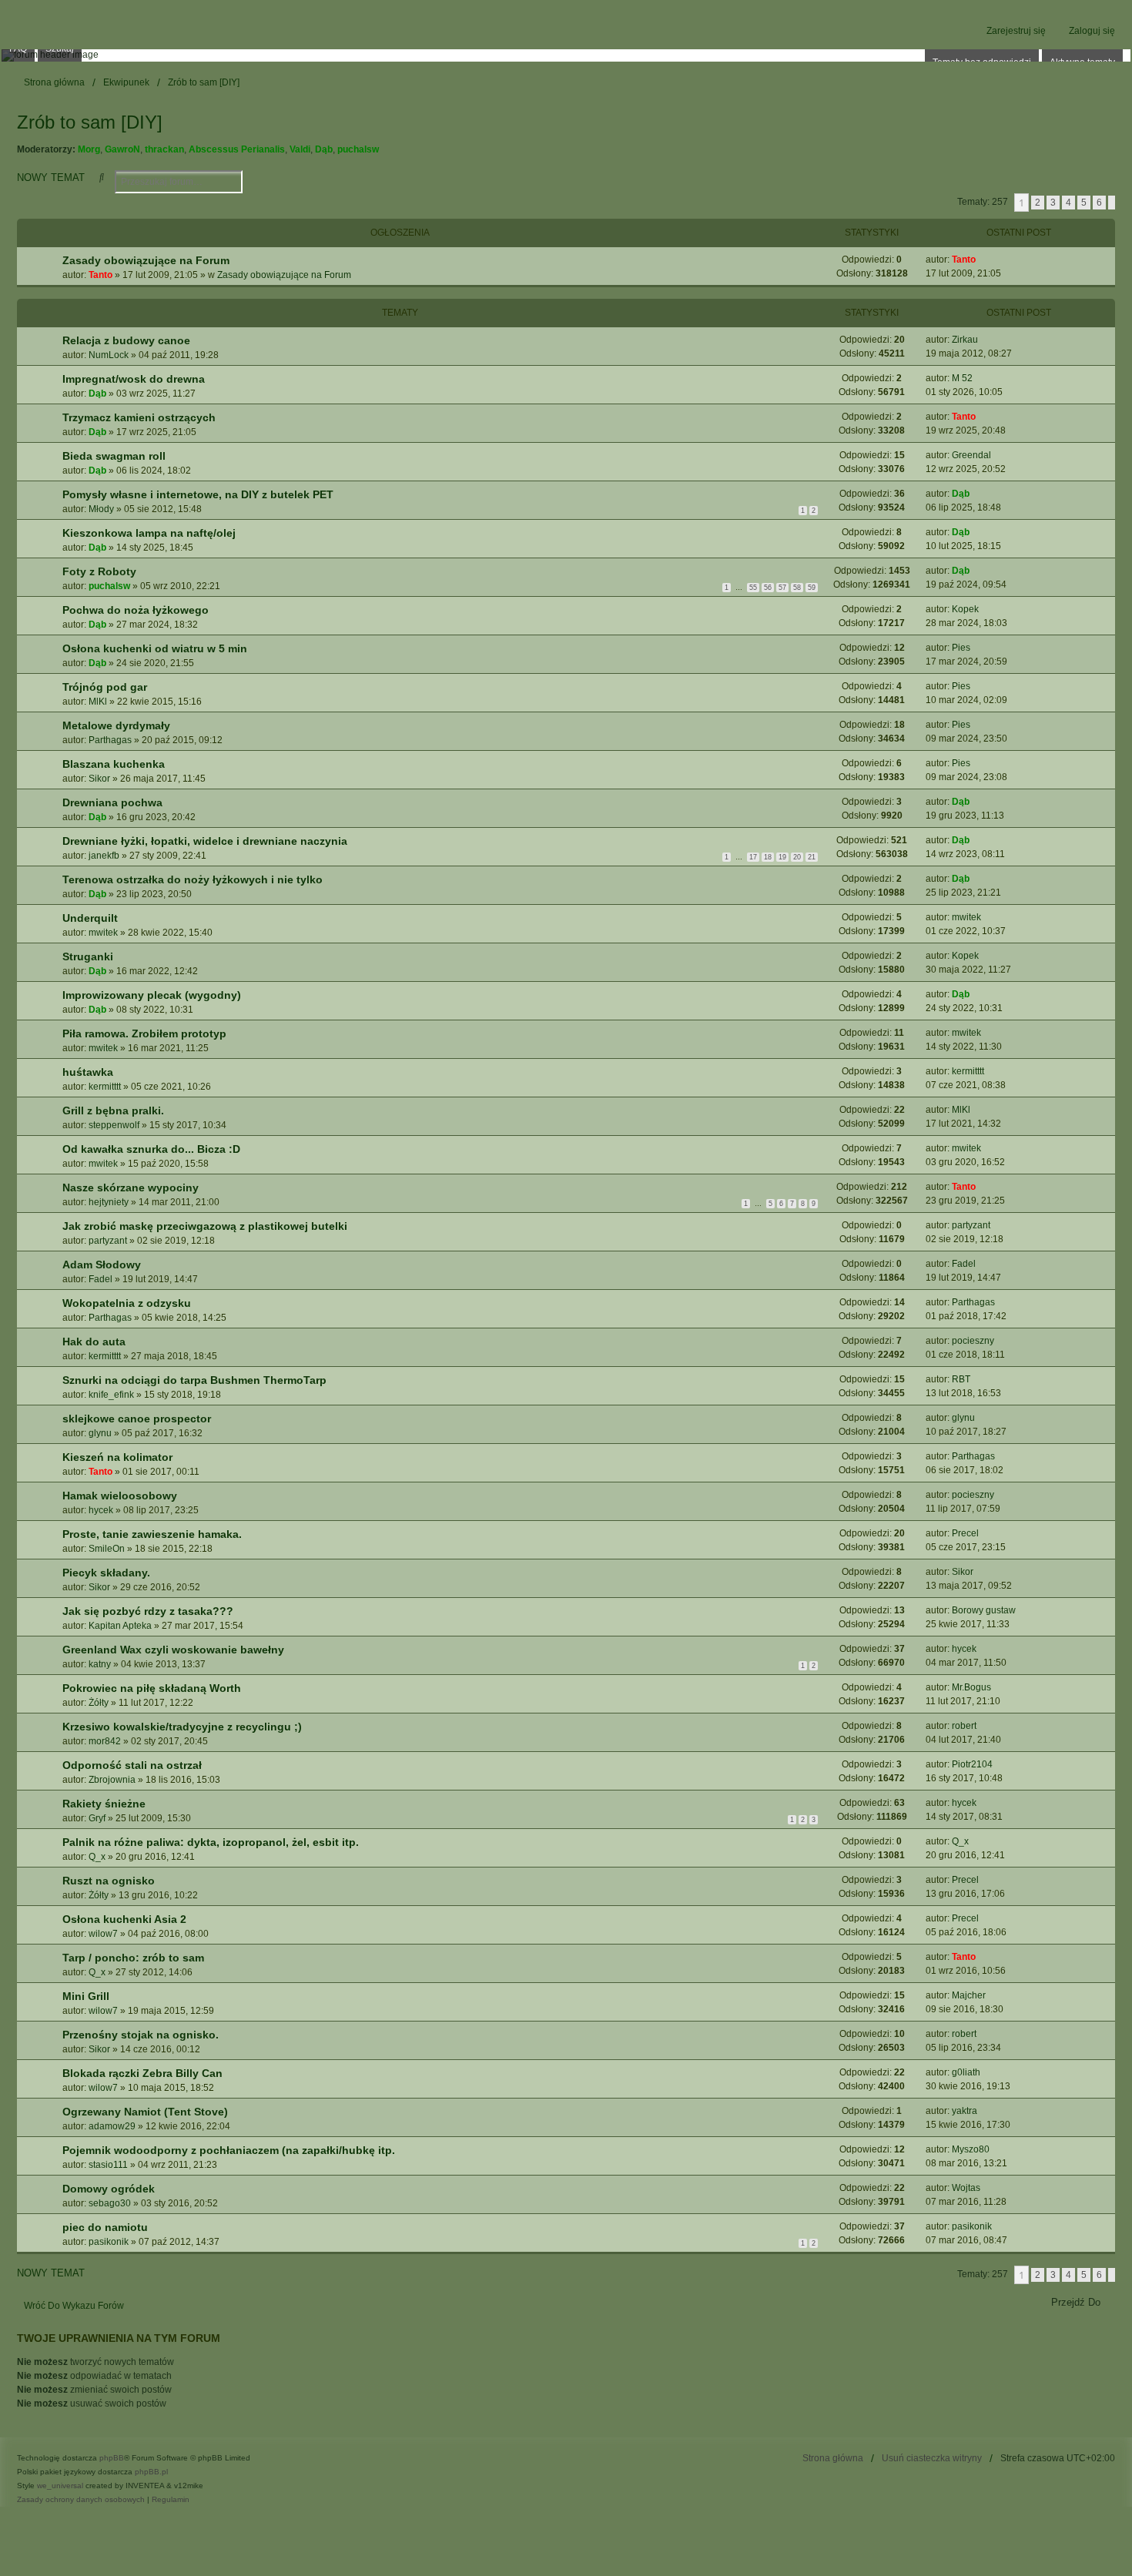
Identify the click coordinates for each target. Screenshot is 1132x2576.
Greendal (971, 455)
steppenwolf (114, 1125)
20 (797, 857)
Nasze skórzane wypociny (131, 1188)
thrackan (164, 149)
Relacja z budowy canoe (126, 340)
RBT (961, 1379)
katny (100, 1664)
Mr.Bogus (971, 1687)
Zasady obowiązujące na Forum (146, 260)
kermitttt (105, 1087)
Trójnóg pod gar (105, 687)
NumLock (109, 355)
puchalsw (358, 149)
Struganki (88, 956)
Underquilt (90, 918)
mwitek (103, 933)
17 (753, 857)
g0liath (966, 2072)
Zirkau (965, 340)
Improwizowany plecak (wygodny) (152, 995)
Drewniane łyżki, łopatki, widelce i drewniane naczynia (205, 841)
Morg (89, 149)
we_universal (60, 2486)
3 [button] (1053, 203)
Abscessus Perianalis (237, 149)
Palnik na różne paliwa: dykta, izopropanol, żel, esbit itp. (211, 1842)
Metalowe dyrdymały (116, 725)
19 (782, 857)
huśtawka (88, 1072)
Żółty (99, 1703)
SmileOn (107, 1549)
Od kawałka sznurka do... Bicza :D (151, 1149)
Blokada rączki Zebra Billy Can (142, 2073)
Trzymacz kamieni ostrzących (139, 417)
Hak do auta (94, 1342)
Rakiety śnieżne (104, 1804)
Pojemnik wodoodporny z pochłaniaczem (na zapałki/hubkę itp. (229, 2150)
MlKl (98, 702)
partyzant (108, 1241)
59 (812, 588)
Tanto (100, 275)
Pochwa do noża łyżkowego (136, 610)
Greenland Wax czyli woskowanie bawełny (173, 1650)
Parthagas (110, 740)
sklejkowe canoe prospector (137, 1419)
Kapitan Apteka (120, 1626)
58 (797, 588)
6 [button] (1099, 203)
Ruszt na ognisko (109, 1881)
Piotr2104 (972, 1764)
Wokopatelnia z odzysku (127, 1303)
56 (768, 588)
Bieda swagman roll (114, 456)
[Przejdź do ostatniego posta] (981, 260)
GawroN (122, 149)
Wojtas (966, 2188)
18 (768, 857)
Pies (961, 648)
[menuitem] (81, 2500)
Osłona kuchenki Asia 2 (124, 1919)
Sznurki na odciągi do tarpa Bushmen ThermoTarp (194, 1380)
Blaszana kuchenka (114, 764)
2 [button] (1038, 203)
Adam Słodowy (102, 1265)
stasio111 (108, 2165)
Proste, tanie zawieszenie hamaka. (152, 1534)
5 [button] (1084, 203)
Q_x (97, 1857)
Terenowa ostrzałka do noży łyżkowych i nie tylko (193, 879)
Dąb (324, 149)
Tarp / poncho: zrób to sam (133, 1958)
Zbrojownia (112, 1780)
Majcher (969, 1995)
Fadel (100, 1279)
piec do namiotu (105, 2227)
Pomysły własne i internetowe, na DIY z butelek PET (198, 494)
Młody (101, 509)
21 (812, 857)
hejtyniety (109, 1202)
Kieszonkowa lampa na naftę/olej (149, 533)
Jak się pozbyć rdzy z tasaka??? (148, 1611)
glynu (100, 1433)
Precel (965, 1533)
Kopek (965, 609)
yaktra (965, 2111)
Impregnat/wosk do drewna (134, 379)
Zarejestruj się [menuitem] (1016, 31)
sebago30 (110, 2203)
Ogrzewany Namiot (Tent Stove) (145, 2112)
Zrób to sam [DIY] (90, 122)
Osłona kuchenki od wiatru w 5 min (155, 648)
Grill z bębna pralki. (113, 1110)
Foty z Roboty (99, 571)
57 (782, 588)
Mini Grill (86, 1996)
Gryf (97, 1818)
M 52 (962, 378)
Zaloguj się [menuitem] (1092, 31)
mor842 (105, 1741)
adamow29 (112, 2126)
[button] (1112, 203)
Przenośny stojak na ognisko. (141, 2035)
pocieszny (973, 1341)
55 (753, 588)
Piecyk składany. (106, 1573)
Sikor (99, 779)
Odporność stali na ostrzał (132, 1765)
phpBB (112, 2458)
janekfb (104, 856)
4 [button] (1068, 203)
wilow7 (103, 1934)
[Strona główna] (566, 55)
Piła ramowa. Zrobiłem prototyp (144, 1033)
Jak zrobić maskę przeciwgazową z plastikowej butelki (205, 1226)
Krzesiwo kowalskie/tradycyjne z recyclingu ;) (182, 1727)
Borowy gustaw (984, 1610)
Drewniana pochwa (112, 802)
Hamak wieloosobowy (120, 1496)
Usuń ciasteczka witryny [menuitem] (932, 2458)
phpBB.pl (151, 2472)
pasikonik (109, 2242)
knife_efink (111, 1395)
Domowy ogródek (109, 2189)
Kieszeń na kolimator (117, 1457)
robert (964, 1726)
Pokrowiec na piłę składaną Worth (152, 1688)
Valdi (300, 149)
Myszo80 (971, 2149)
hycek (101, 1510)
